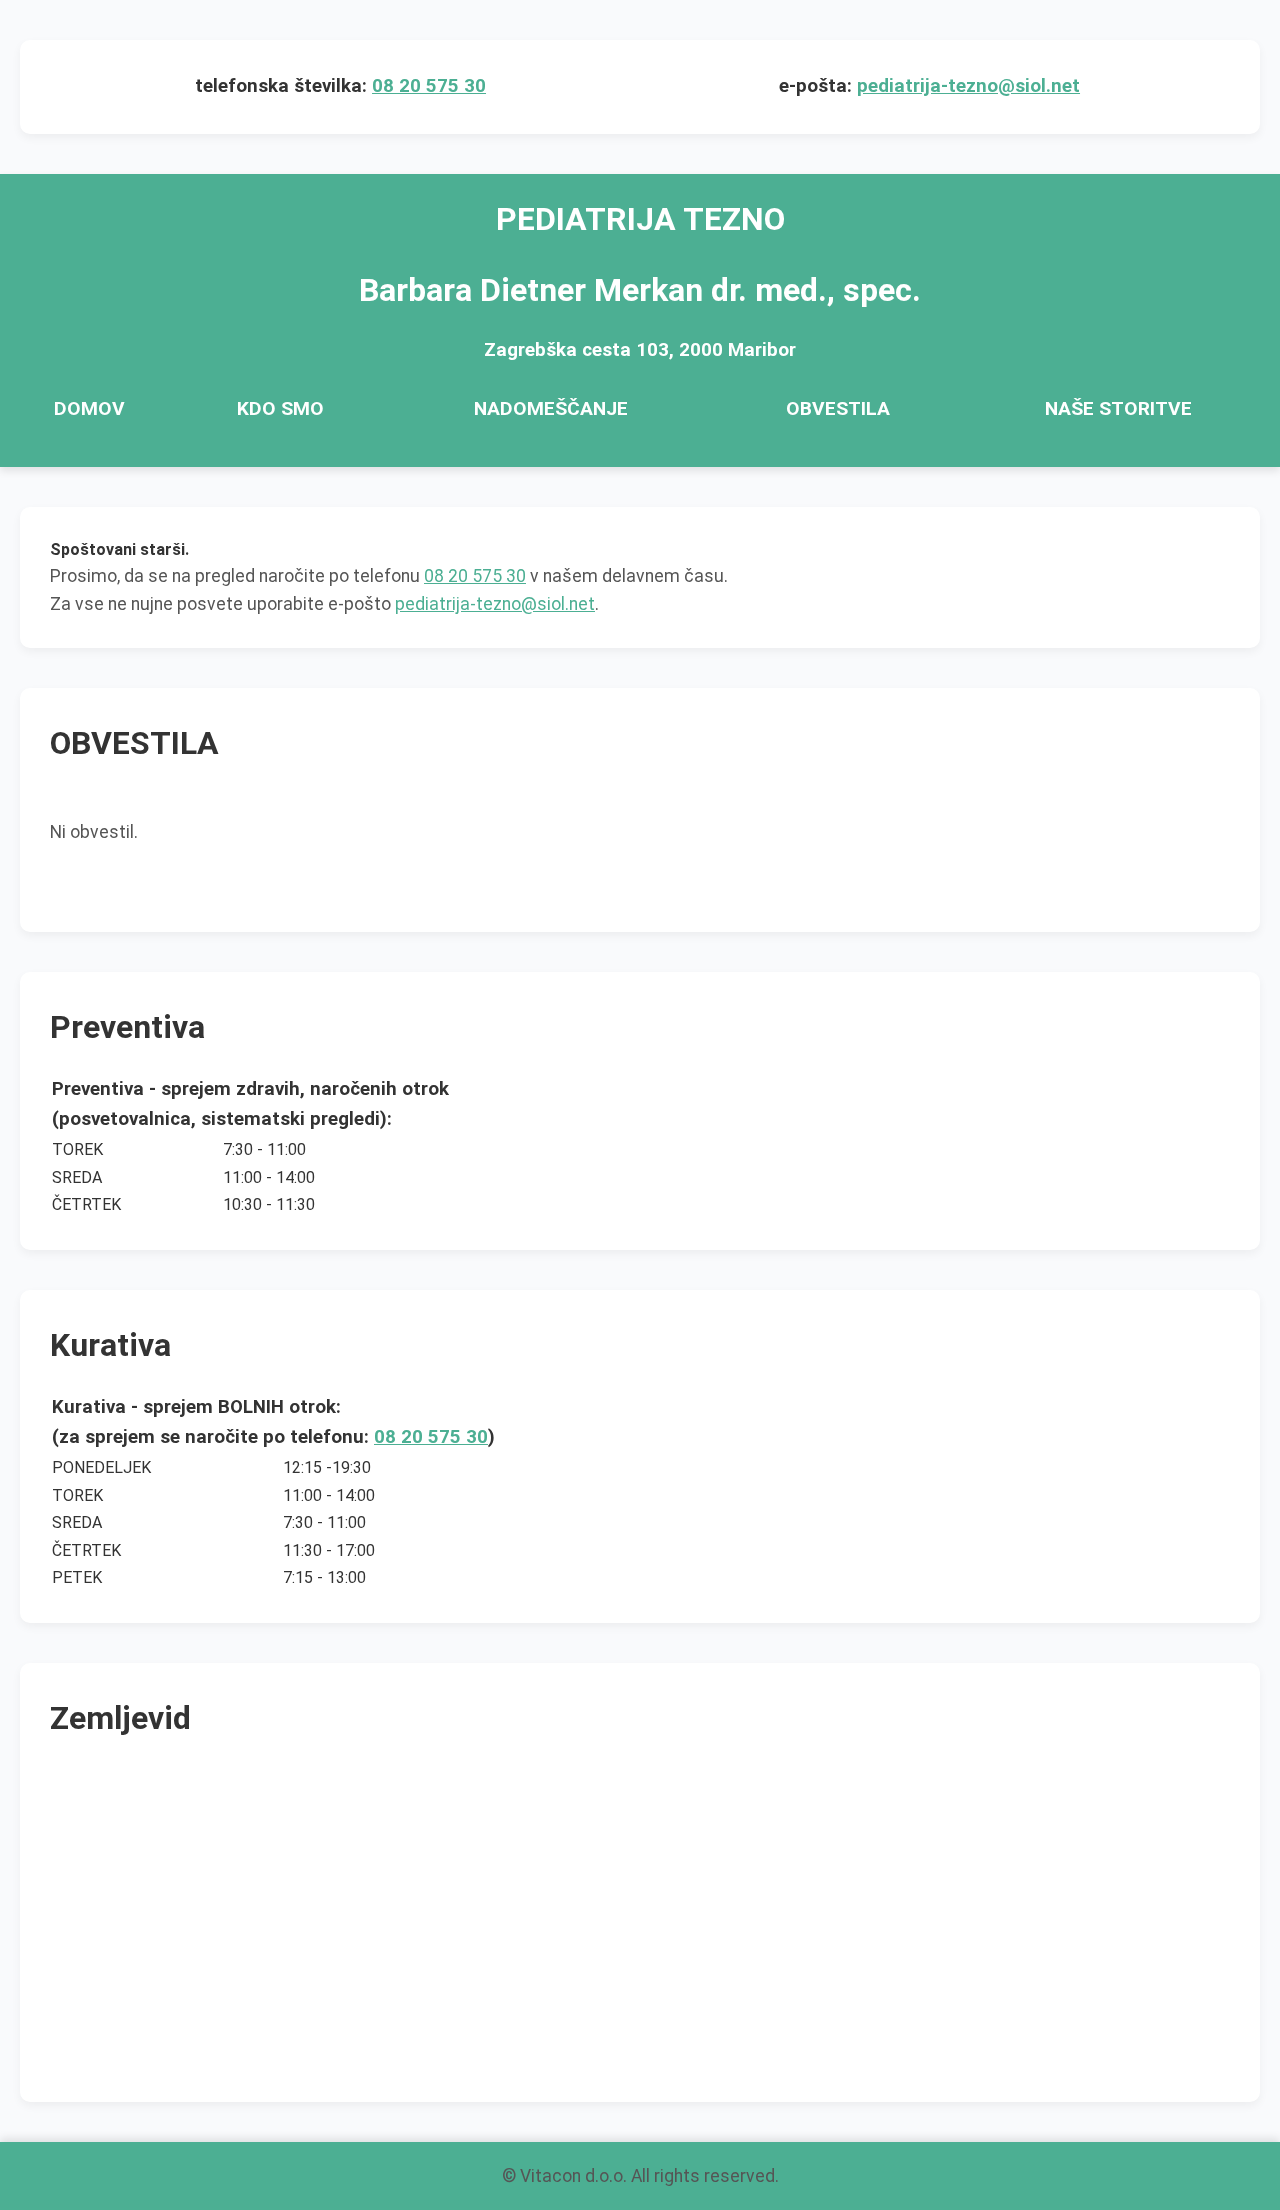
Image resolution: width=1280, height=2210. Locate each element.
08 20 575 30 (429, 86)
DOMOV (89, 408)
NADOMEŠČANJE (551, 408)
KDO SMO (280, 408)
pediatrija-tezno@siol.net (968, 86)
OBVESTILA (838, 408)
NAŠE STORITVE (1118, 408)
